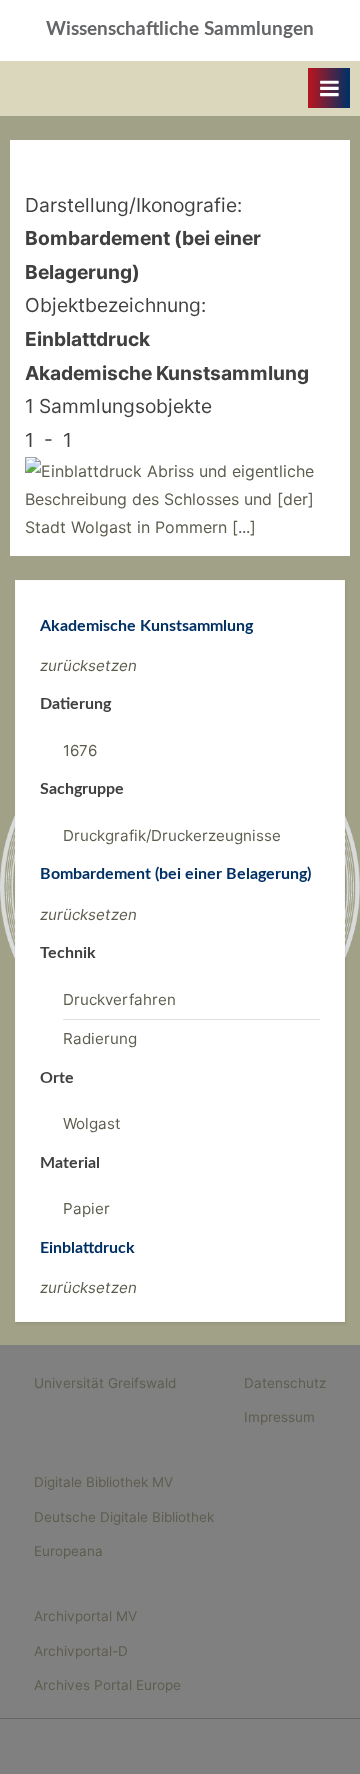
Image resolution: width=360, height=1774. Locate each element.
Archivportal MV (85, 1616)
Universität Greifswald (105, 1383)
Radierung (100, 1038)
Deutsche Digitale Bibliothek (124, 1517)
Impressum (279, 1417)
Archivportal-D (81, 1651)
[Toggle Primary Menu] (329, 88)
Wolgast (92, 1123)
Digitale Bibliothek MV (103, 1482)
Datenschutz (285, 1383)
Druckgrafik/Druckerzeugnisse (172, 835)
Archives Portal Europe (107, 1685)
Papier (86, 1208)
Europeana (68, 1551)
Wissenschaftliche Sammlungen (180, 29)
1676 (80, 750)
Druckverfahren (119, 999)
